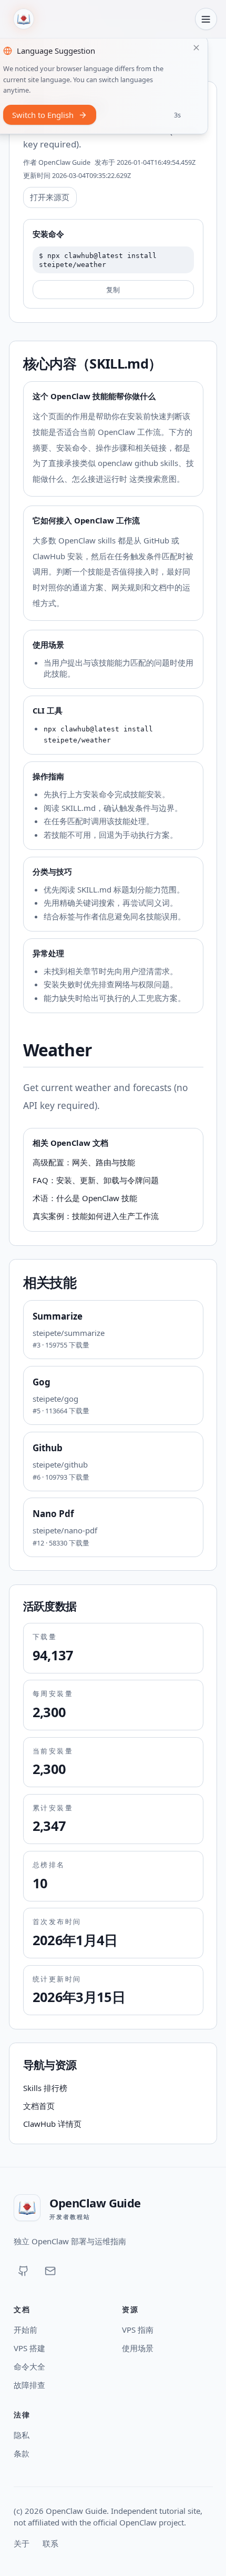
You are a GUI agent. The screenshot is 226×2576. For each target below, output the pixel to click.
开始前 (25, 2330)
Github (48, 1448)
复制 (113, 290)
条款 (22, 2453)
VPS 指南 (138, 2330)
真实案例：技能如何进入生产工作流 (96, 1216)
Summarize (58, 1316)
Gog (42, 1382)
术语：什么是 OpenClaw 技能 (85, 1198)
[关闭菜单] (206, 19)
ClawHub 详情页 (52, 2124)
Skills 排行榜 (45, 2088)
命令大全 (29, 2366)
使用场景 (138, 2348)
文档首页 (39, 2106)
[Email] (50, 2271)
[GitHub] (24, 2271)
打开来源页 (50, 197)
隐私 (22, 2435)
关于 (22, 2543)
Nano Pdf (53, 1514)
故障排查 (29, 2385)
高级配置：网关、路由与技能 (84, 1162)
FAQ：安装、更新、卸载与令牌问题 (96, 1180)
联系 (50, 2543)
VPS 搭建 (29, 2348)
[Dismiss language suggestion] (197, 48)
